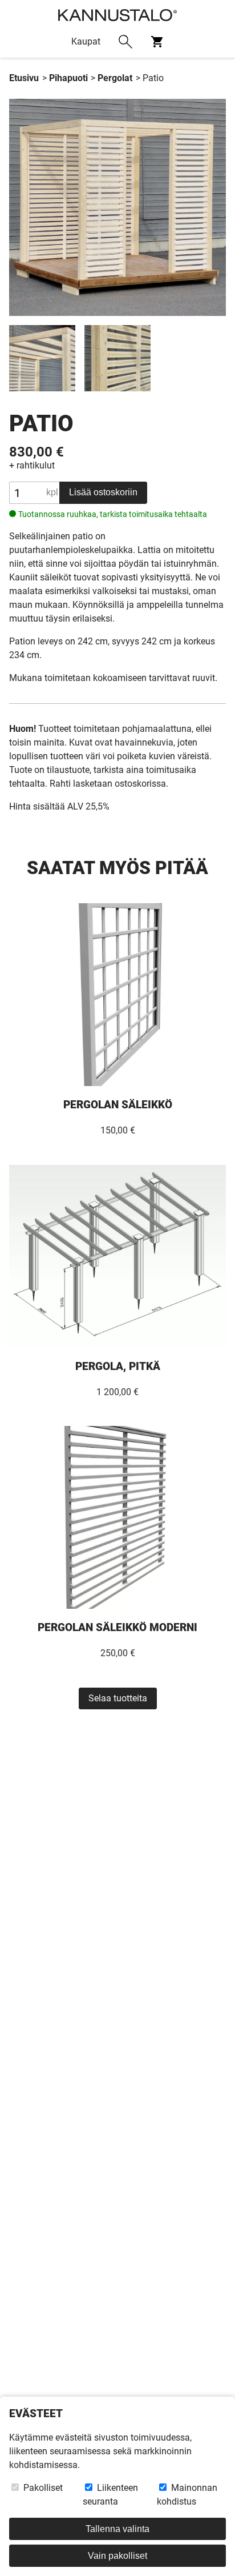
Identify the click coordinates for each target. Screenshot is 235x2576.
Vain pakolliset (117, 2556)
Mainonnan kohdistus (187, 2495)
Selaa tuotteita (118, 1698)
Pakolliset (42, 2488)
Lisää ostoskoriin (103, 492)
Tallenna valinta (117, 2529)
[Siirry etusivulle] (117, 13)
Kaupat (86, 41)
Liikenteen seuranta (110, 2495)
